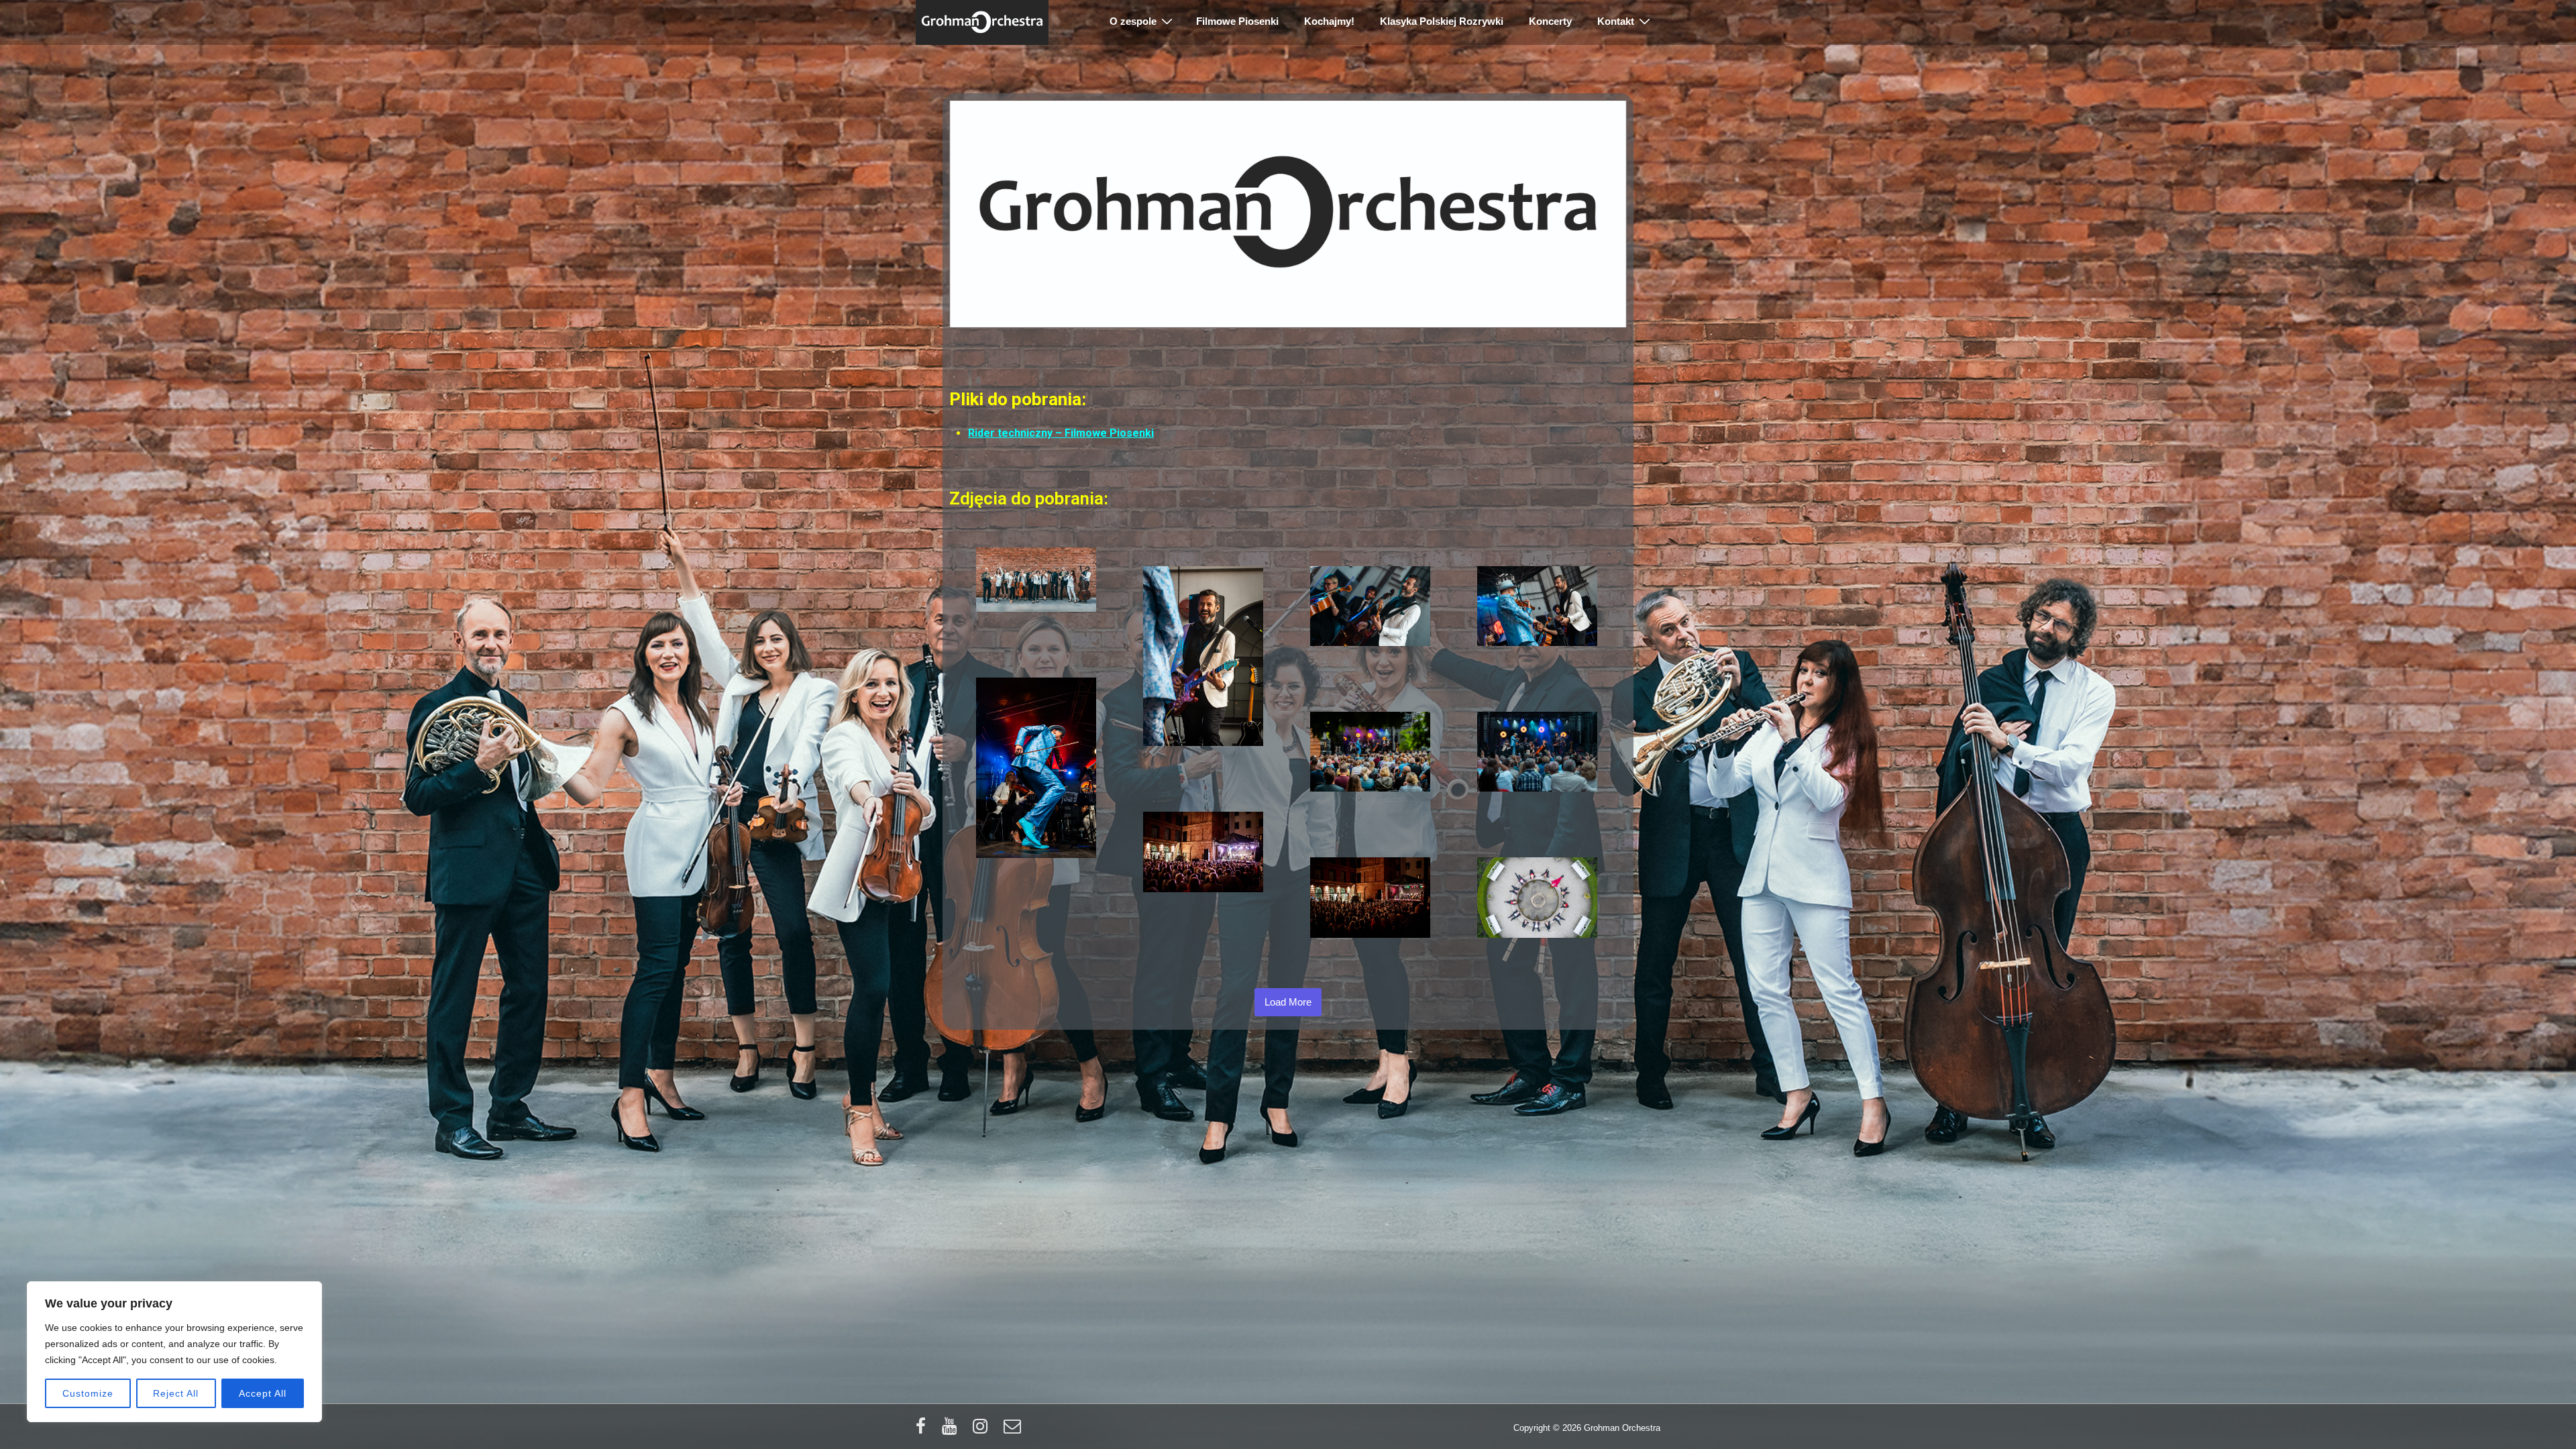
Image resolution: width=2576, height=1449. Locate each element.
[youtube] (952, 1431)
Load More (1288, 1002)
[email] (1014, 1431)
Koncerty (1550, 21)
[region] (174, 1352)
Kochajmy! (1329, 21)
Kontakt (1616, 21)
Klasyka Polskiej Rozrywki (1442, 21)
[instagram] (983, 1431)
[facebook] (924, 1431)
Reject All (176, 1393)
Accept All (263, 1393)
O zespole (1133, 21)
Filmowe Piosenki (1237, 21)
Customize (88, 1393)
